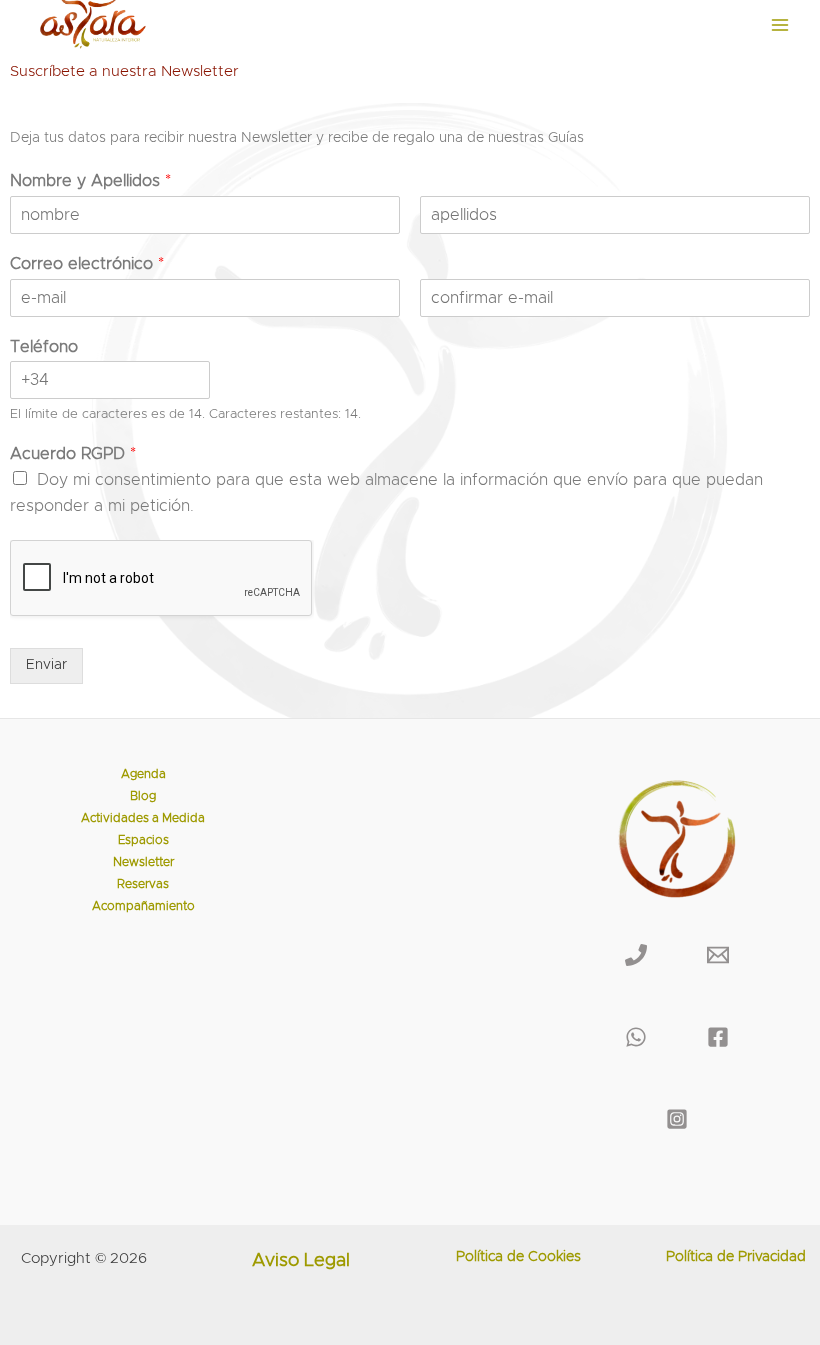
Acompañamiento (143, 906)
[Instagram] (677, 1119)
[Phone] (636, 955)
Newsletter (143, 862)
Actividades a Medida (143, 818)
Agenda (143, 774)
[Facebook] (718, 1037)
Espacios (143, 840)
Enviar (46, 665)
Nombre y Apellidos (90, 181)
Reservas (143, 884)
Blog (143, 796)
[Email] (718, 955)
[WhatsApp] (636, 1037)
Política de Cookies (518, 1257)
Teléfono (44, 347)
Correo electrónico (87, 264)
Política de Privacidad (736, 1257)
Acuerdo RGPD (73, 454)
